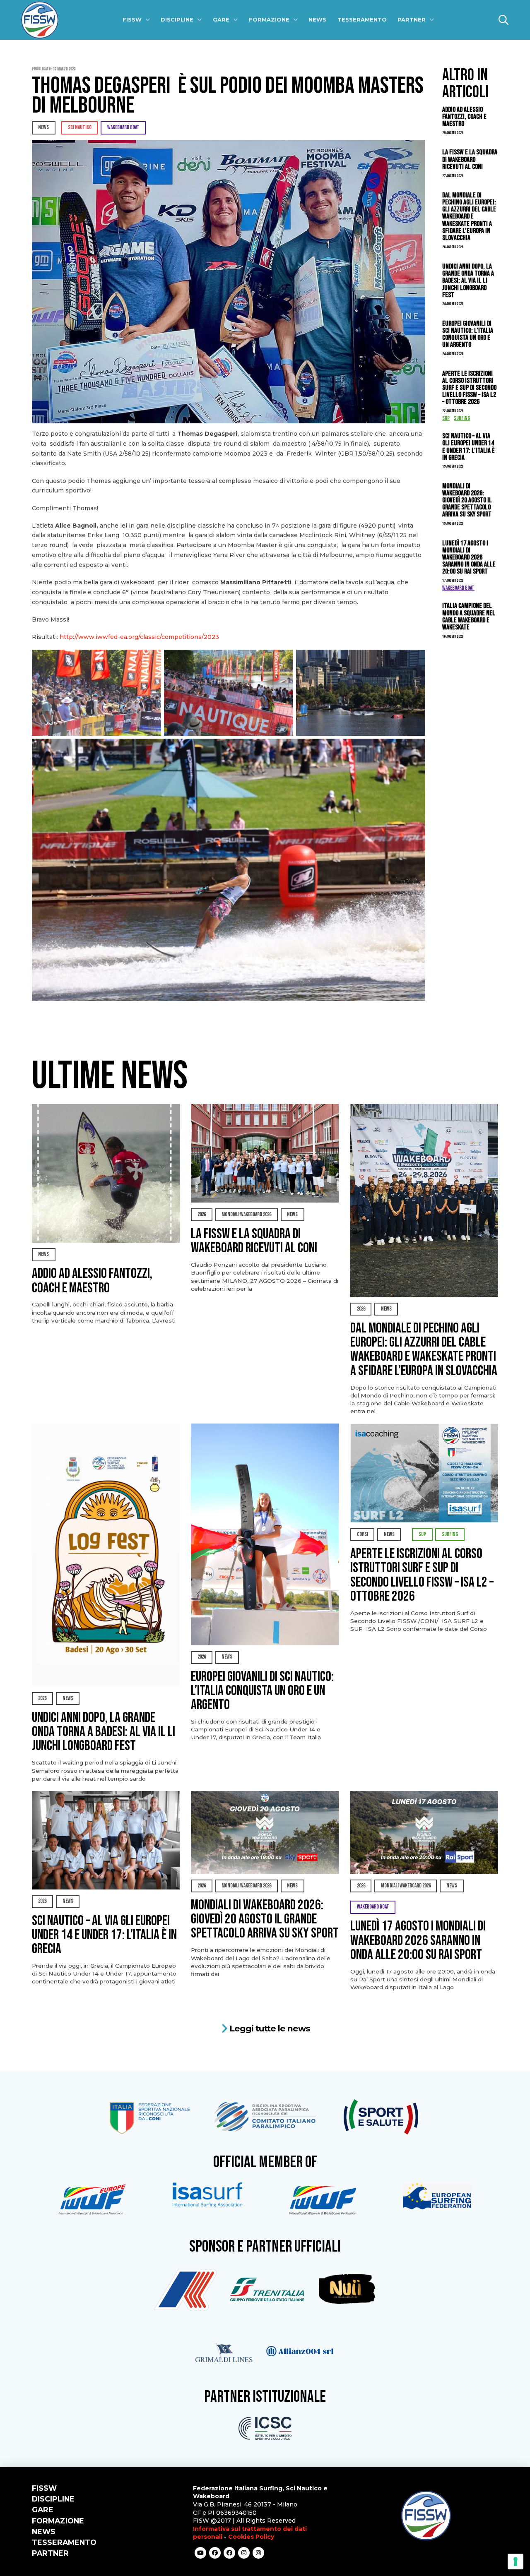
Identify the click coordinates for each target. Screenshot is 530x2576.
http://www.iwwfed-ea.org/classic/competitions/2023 (139, 637)
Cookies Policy (251, 2537)
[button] (503, 20)
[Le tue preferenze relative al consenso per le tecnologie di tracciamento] (516, 2562)
